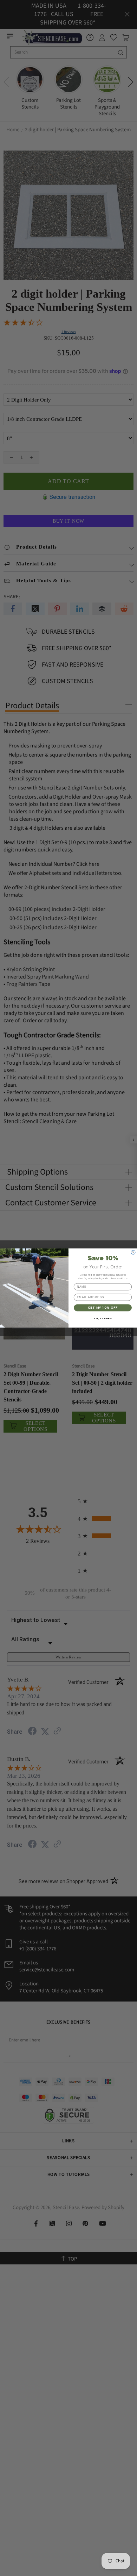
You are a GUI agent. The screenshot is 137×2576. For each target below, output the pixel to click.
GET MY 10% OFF (103, 1308)
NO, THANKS (103, 1318)
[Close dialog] (133, 1252)
